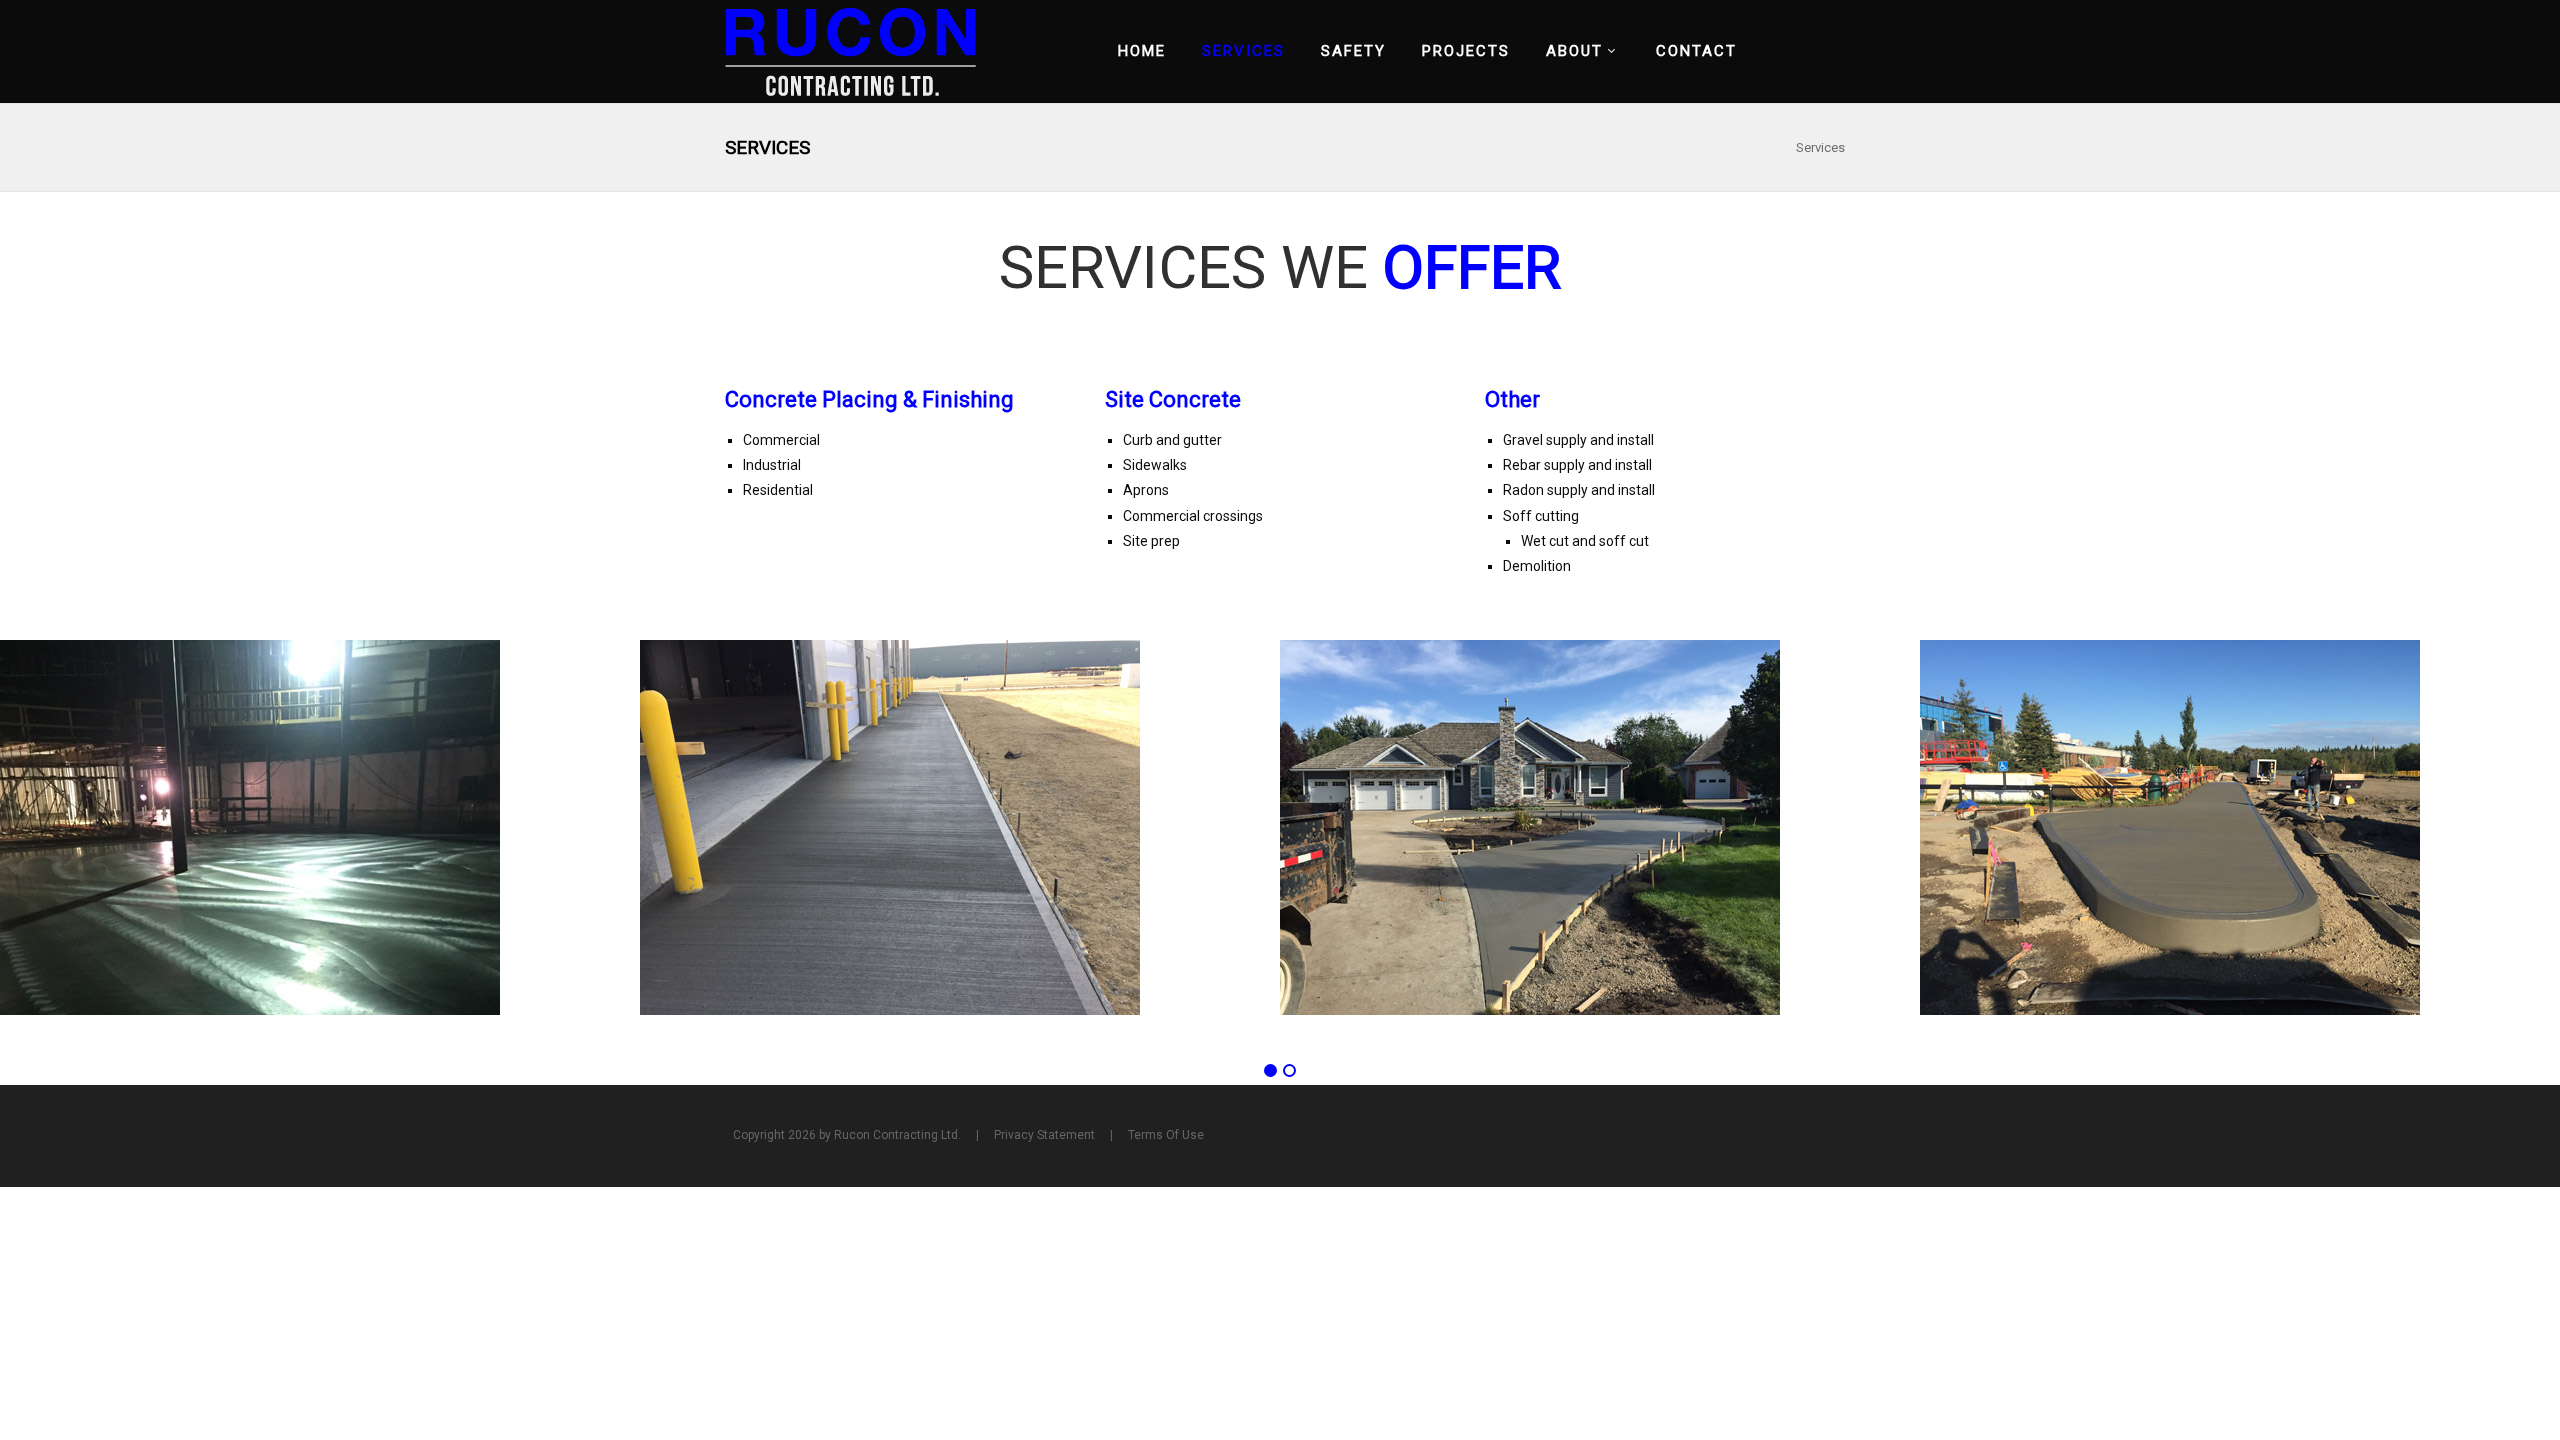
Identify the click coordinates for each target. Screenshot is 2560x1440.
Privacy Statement (1044, 1135)
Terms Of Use (1166, 1135)
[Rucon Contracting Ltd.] (850, 51)
